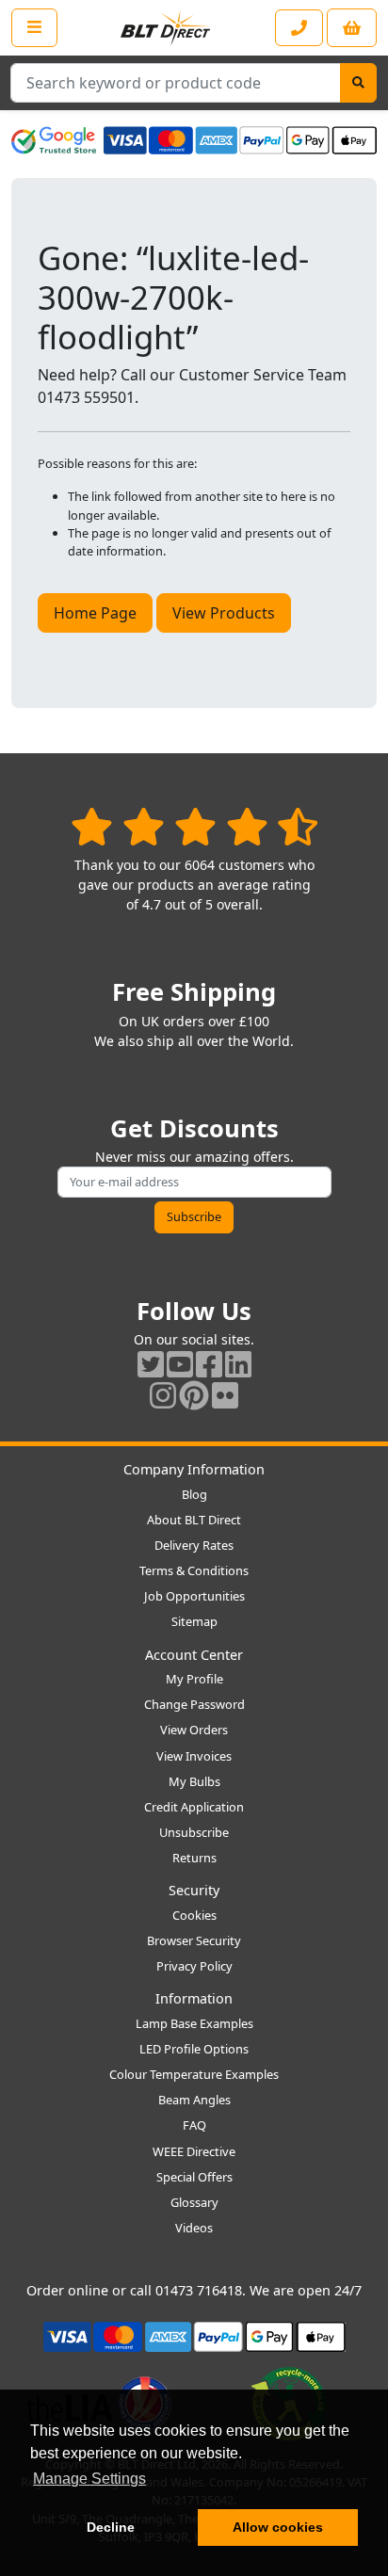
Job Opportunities (194, 1596)
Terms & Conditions (194, 1570)
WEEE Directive (194, 2151)
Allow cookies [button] (278, 2527)
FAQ (194, 2125)
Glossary (194, 2202)
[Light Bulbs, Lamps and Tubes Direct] (166, 28)
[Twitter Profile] (151, 1364)
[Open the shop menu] (34, 27)
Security (194, 1890)
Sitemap (194, 1621)
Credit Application (194, 1807)
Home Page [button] (95, 613)
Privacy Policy (194, 1966)
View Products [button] (224, 613)
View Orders (194, 1730)
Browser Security (194, 1940)
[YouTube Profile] (180, 1364)
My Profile (194, 1679)
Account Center (194, 1655)
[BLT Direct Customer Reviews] (194, 826)
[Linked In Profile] (238, 1364)
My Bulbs (194, 1781)
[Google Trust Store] (54, 140)
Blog (194, 1494)
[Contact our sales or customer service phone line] (299, 28)
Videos (194, 2228)
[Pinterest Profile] (194, 1395)
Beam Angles (194, 2100)
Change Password (194, 1704)
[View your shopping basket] (352, 28)
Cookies (194, 1915)
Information (194, 1998)
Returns (194, 1858)
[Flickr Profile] (225, 1395)
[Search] (358, 83)
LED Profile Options (194, 2049)
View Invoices (194, 1756)
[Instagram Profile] (163, 1395)
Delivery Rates (194, 1545)
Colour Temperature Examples (194, 2074)
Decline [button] (111, 2527)
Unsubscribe (194, 1832)
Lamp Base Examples (194, 2023)
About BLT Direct (194, 1520)
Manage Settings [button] (89, 2479)
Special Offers (194, 2177)
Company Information (194, 1469)
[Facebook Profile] (209, 1364)
